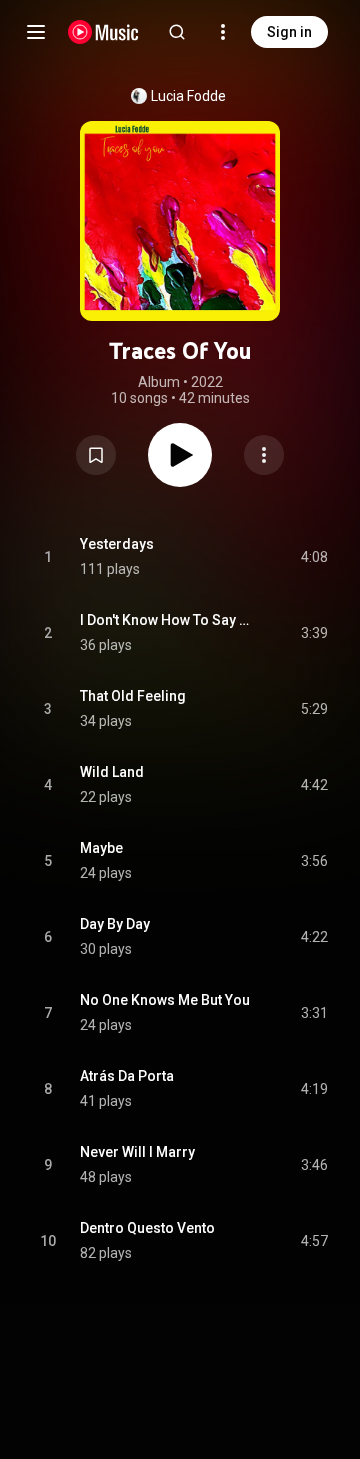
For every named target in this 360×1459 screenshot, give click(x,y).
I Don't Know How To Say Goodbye (167, 620)
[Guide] (36, 32)
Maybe (101, 848)
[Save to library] (96, 455)
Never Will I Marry (137, 1152)
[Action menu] (264, 455)
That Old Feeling (133, 696)
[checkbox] (314, 557)
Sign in (289, 32)
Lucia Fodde (188, 96)
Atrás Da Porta (127, 1076)
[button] (96, 455)
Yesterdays (117, 544)
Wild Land (112, 772)
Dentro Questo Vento (147, 1228)
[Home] (103, 32)
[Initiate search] (177, 32)
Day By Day (115, 924)
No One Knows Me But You (165, 1000)
